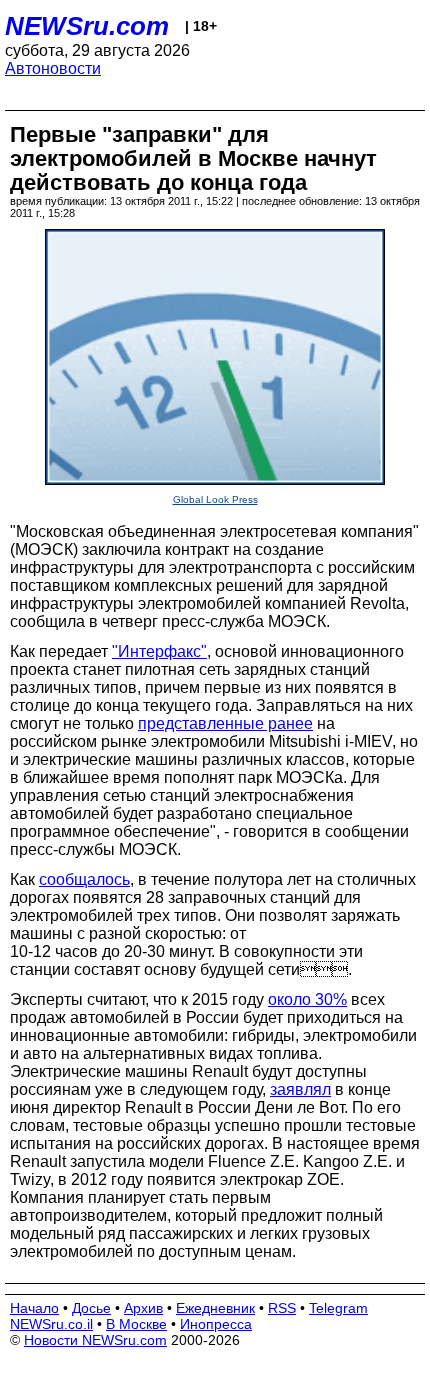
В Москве (136, 1324)
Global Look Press (215, 499)
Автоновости (53, 68)
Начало (34, 1308)
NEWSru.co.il (51, 1324)
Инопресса (216, 1324)
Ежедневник (215, 1308)
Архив (143, 1308)
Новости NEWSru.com (95, 1340)
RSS (282, 1308)
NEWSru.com (87, 26)
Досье (91, 1308)
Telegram (338, 1308)
